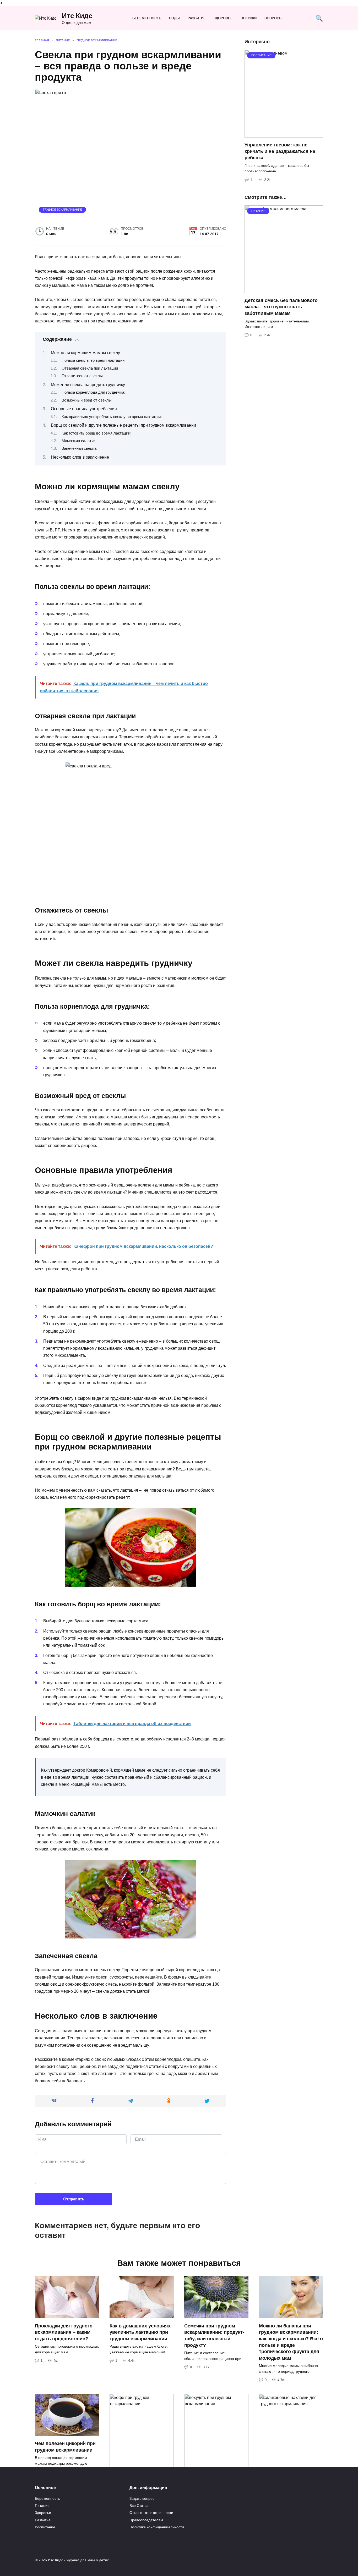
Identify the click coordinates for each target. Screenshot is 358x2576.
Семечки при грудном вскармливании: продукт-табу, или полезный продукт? (214, 2335)
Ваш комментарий (61, 2147)
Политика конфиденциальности (157, 2527)
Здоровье (223, 18)
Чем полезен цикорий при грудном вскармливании (65, 2447)
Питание (42, 2506)
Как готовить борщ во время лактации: (96, 433)
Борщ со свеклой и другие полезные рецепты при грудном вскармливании (123, 425)
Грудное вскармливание (63, 210)
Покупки (249, 18)
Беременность (147, 18)
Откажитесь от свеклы (82, 376)
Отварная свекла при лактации (90, 368)
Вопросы (273, 18)
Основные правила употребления (84, 409)
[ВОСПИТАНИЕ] (284, 134)
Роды (174, 18)
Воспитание (45, 2527)
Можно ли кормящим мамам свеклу (85, 353)
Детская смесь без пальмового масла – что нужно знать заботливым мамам (281, 307)
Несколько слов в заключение (80, 457)
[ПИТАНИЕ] (284, 290)
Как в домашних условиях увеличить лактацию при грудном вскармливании (140, 2332)
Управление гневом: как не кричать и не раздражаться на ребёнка (280, 151)
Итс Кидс (77, 16)
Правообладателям (146, 2520)
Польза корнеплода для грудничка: (93, 392)
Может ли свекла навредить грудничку (88, 385)
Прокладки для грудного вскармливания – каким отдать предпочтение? (64, 2332)
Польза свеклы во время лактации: (94, 360)
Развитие (197, 18)
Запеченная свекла (79, 448)
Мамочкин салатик (78, 441)
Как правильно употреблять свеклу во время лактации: (112, 417)
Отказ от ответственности (151, 2513)
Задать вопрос (142, 2498)
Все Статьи (139, 2506)
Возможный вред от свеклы (87, 400)
